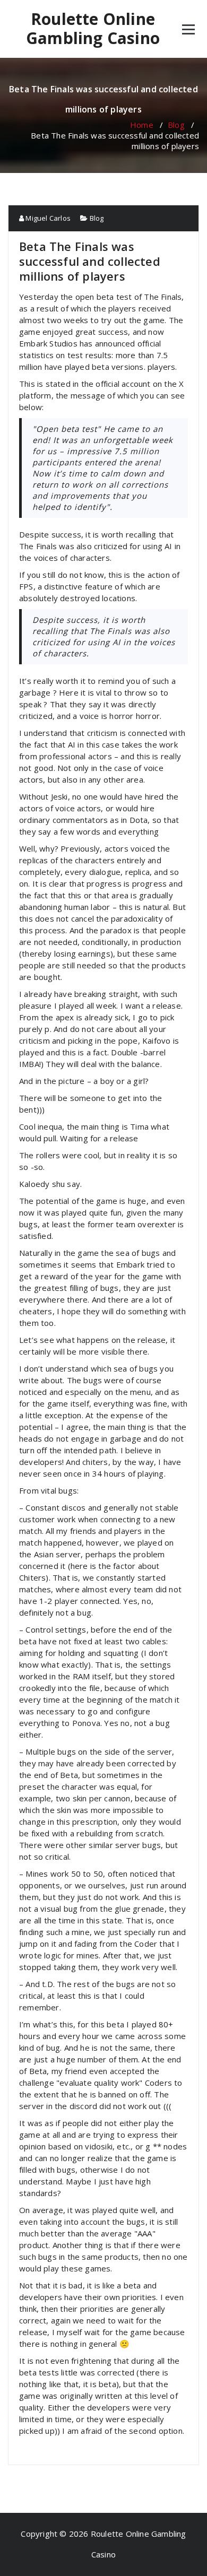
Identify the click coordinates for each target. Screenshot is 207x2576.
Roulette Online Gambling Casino (93, 29)
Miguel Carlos (47, 218)
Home (142, 125)
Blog (176, 125)
